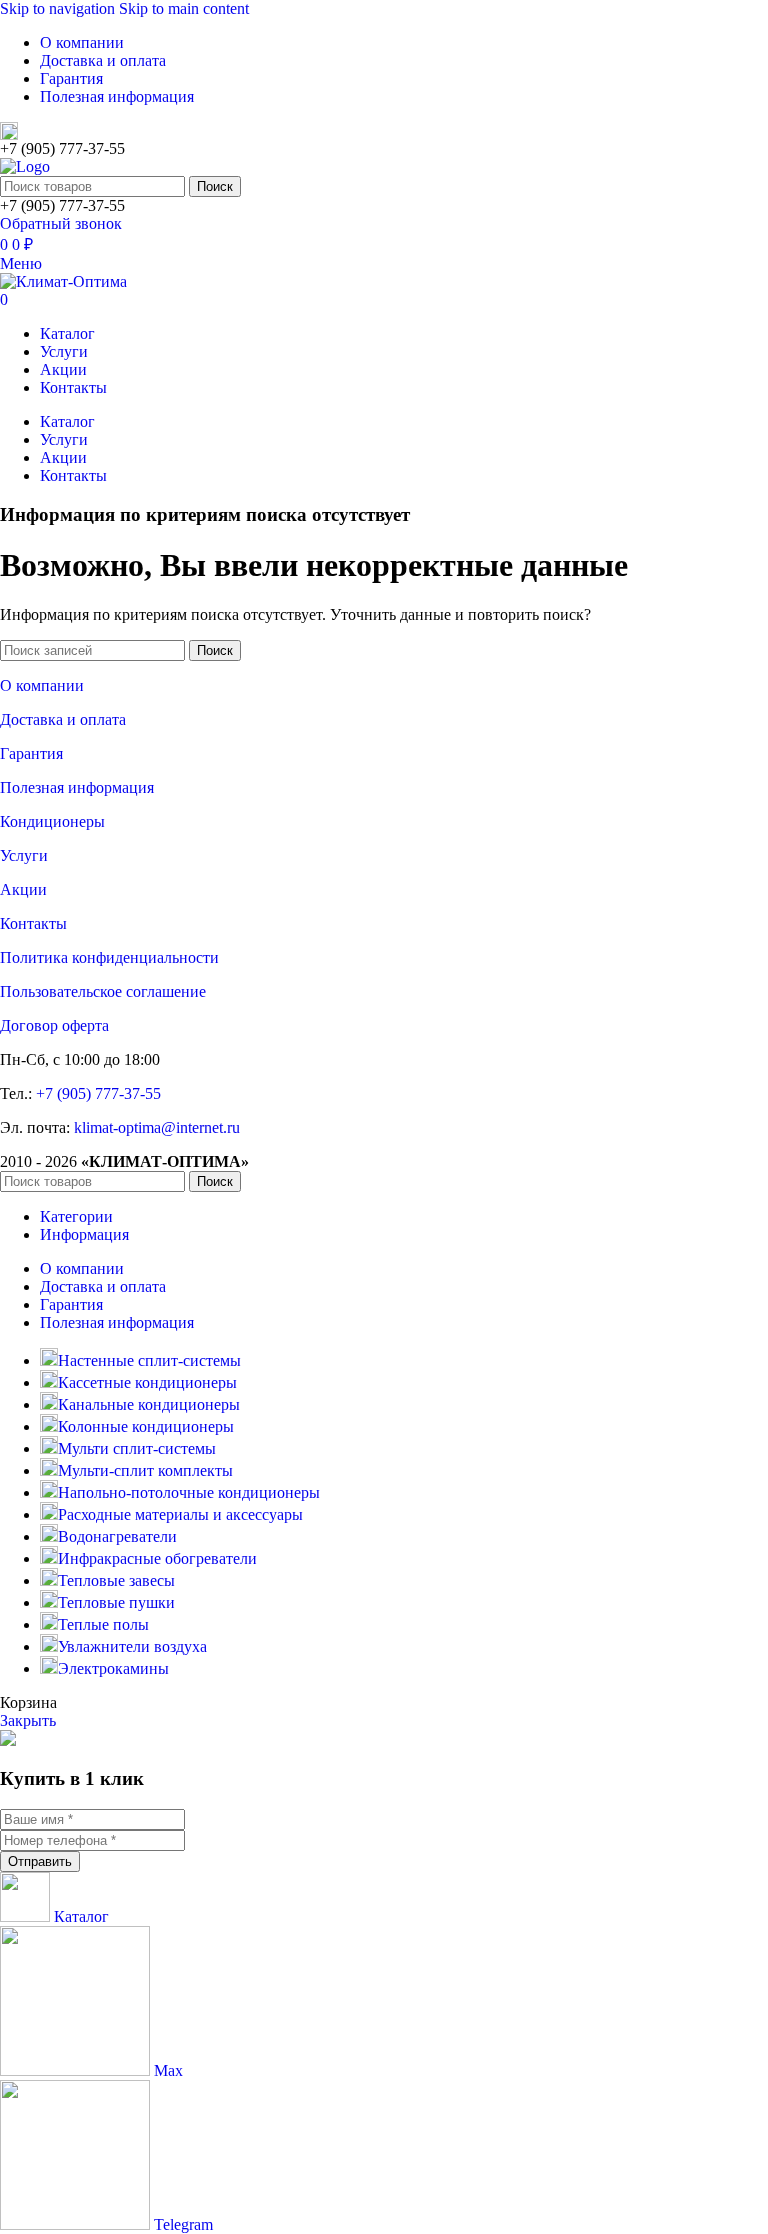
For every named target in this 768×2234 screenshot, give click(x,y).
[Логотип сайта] (25, 166)
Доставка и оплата (63, 719)
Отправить (40, 1861)
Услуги (24, 855)
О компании (42, 685)
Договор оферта (54, 1025)
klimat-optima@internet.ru (157, 1127)
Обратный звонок (61, 223)
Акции (23, 889)
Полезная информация (77, 787)
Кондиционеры (52, 821)
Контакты (33, 923)
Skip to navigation (59, 8)
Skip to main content (184, 8)
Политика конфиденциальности (109, 957)
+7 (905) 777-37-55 (98, 1093)
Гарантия (31, 753)
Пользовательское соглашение (103, 991)
